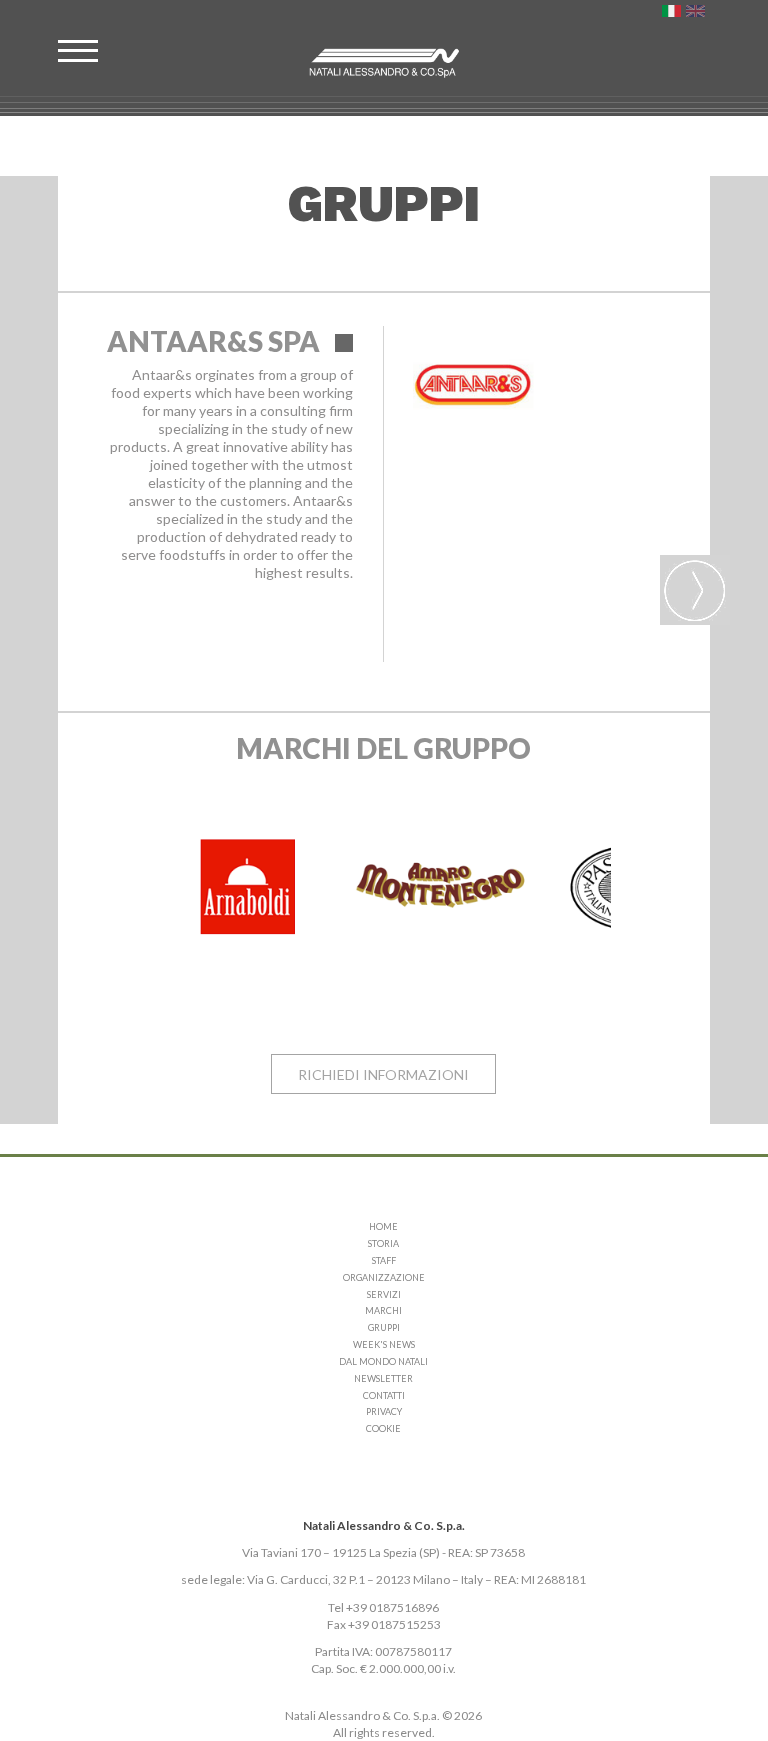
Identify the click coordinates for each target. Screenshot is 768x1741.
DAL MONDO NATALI (383, 1361)
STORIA (383, 1243)
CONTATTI (384, 1395)
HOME (383, 1226)
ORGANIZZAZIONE (384, 1277)
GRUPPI (384, 1327)
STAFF (384, 1260)
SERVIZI (384, 1294)
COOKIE (383, 1428)
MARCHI (383, 1310)
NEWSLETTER (383, 1378)
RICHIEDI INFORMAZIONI (383, 1074)
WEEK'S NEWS (384, 1344)
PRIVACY (384, 1411)
